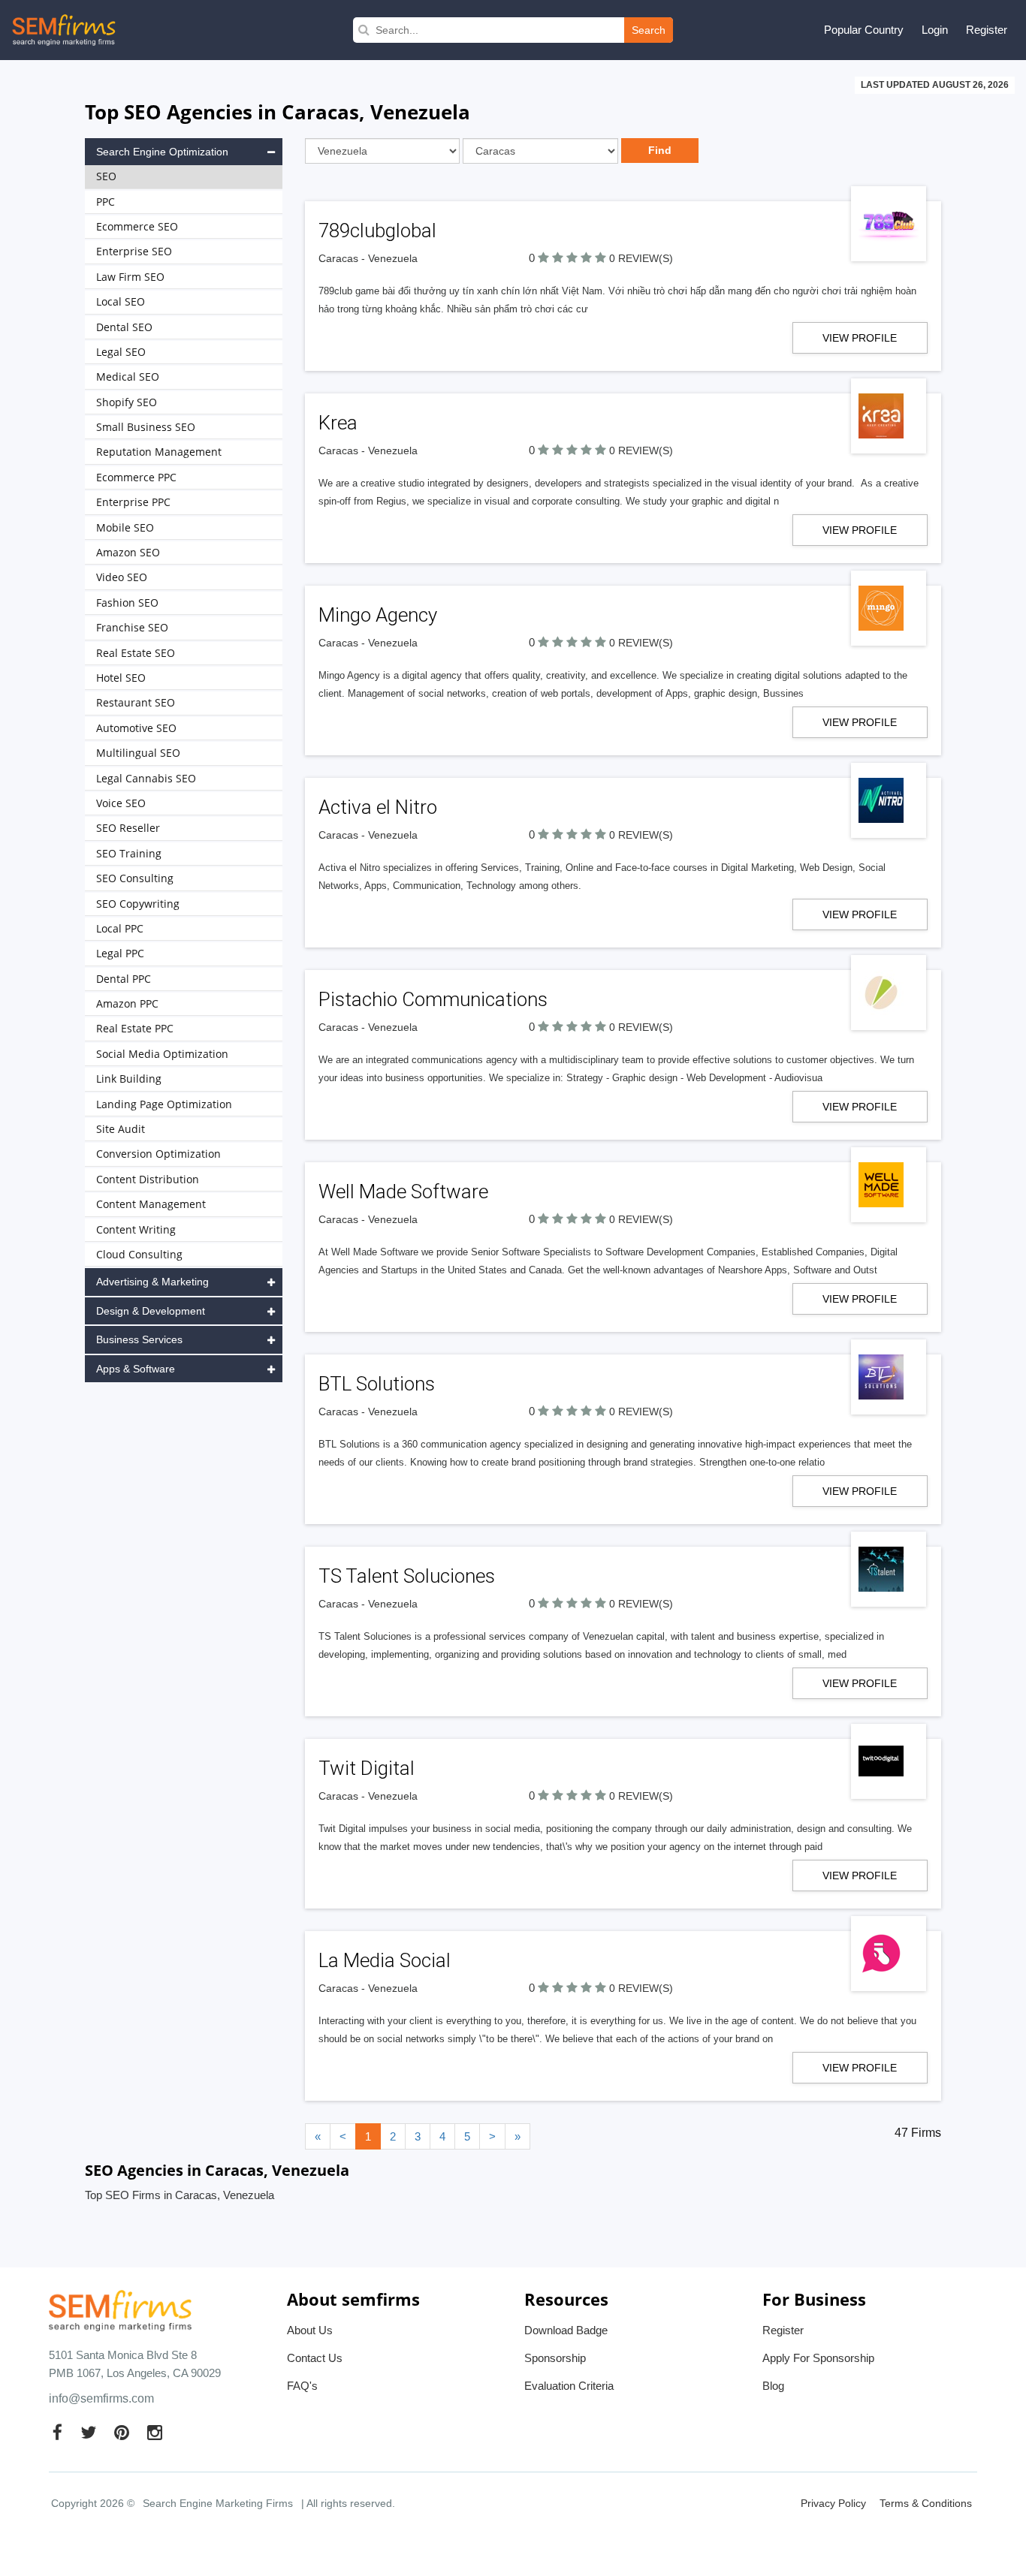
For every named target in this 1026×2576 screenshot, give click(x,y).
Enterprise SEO (134, 251)
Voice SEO (121, 803)
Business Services (139, 1339)
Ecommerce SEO (137, 226)
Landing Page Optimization (164, 1104)
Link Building (129, 1079)
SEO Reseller (128, 828)
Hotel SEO (121, 678)
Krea (338, 423)
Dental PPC (124, 979)
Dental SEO (124, 327)
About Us (310, 2330)
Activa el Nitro (378, 807)
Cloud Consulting (139, 1254)
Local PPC (120, 928)
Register (987, 30)
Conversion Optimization (158, 1154)
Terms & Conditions (926, 2503)
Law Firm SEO (130, 277)
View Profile (860, 338)
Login (935, 30)
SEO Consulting (135, 878)
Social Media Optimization (162, 1054)
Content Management (151, 1204)
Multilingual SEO (138, 753)
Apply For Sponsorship (818, 2358)
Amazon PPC (127, 1003)
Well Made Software (403, 1192)
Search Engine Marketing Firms (218, 2503)
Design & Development (151, 1311)
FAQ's (302, 2386)
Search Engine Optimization (162, 152)
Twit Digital (367, 1768)
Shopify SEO (127, 402)
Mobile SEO (125, 527)
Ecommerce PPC (136, 477)
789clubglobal (377, 230)
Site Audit (121, 1129)
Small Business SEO (146, 427)
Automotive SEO (136, 728)
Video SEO (122, 577)
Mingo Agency (378, 615)
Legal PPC (120, 953)
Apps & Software (136, 1369)
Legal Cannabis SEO (146, 778)
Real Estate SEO (136, 653)
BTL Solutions (377, 1384)
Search (649, 30)
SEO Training (129, 853)
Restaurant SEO (136, 702)
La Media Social (385, 1960)
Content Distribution (148, 1179)
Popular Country (864, 30)
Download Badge (566, 2330)
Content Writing (136, 1229)
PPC (106, 202)
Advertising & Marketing (152, 1282)
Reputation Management (159, 452)
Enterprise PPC (133, 502)
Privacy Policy (833, 2503)
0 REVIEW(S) (641, 258)
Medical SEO (128, 377)
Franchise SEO (132, 627)
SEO (106, 176)
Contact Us (315, 2358)
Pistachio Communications (433, 999)
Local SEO (121, 301)
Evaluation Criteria (569, 2386)
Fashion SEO (127, 603)
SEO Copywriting (138, 904)
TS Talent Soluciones (407, 1576)
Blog (773, 2386)
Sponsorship (555, 2358)
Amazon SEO (128, 552)
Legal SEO (121, 352)
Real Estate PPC (135, 1028)
